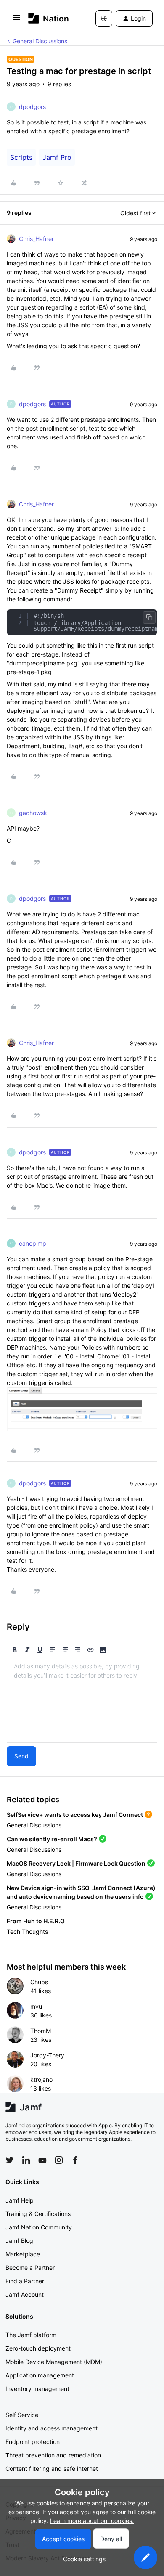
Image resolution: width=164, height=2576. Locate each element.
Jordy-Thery (47, 2055)
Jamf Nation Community (39, 2227)
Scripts (21, 157)
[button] (16, 20)
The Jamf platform (31, 2335)
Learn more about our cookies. (92, 2521)
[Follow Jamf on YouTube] (42, 2160)
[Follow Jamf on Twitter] (10, 2160)
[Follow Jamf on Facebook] (75, 2160)
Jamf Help (20, 2200)
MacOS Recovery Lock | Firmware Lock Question (76, 1863)
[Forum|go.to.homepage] (49, 18)
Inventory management (37, 2389)
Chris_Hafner (36, 239)
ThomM (41, 2031)
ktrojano (41, 2080)
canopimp (33, 1243)
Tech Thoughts (27, 1931)
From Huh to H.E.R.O (36, 1921)
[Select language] (104, 19)
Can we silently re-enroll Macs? (52, 1839)
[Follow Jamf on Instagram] (59, 2160)
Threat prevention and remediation (53, 2455)
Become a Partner (30, 2268)
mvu (36, 2006)
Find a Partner (25, 2281)
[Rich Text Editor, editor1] (82, 1700)
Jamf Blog (19, 2241)
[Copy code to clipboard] (149, 617)
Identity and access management (52, 2428)
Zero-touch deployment (38, 2348)
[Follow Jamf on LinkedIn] (26, 2160)
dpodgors (32, 107)
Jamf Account (25, 2294)
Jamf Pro (57, 157)
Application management (40, 2375)
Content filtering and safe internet (52, 2469)
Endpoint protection (33, 2442)
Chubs (39, 1982)
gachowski (34, 813)
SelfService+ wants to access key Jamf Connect (75, 1815)
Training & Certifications (38, 2214)
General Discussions (40, 41)
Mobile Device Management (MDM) (54, 2362)
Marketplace (23, 2254)
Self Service (22, 2415)
